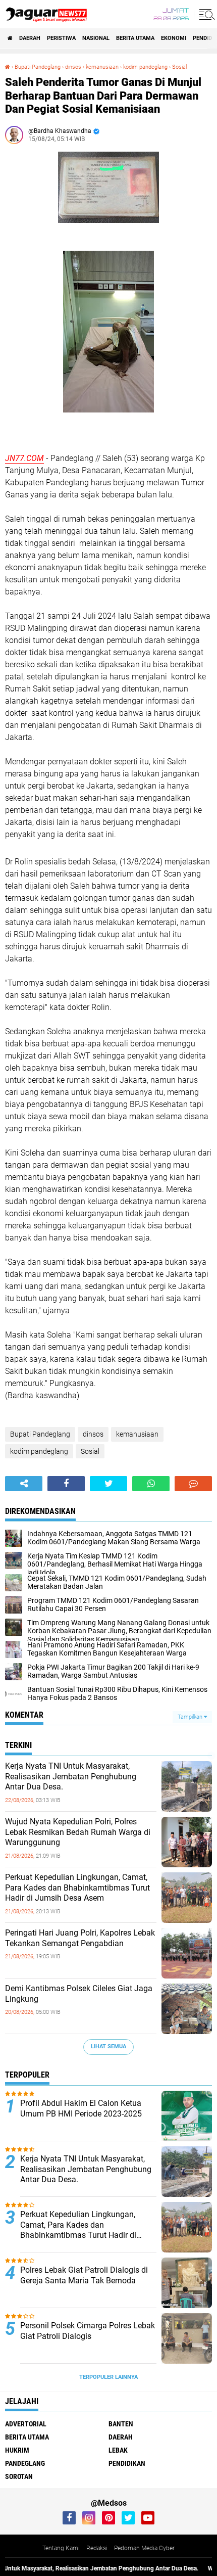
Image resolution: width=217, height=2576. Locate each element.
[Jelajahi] (205, 14)
